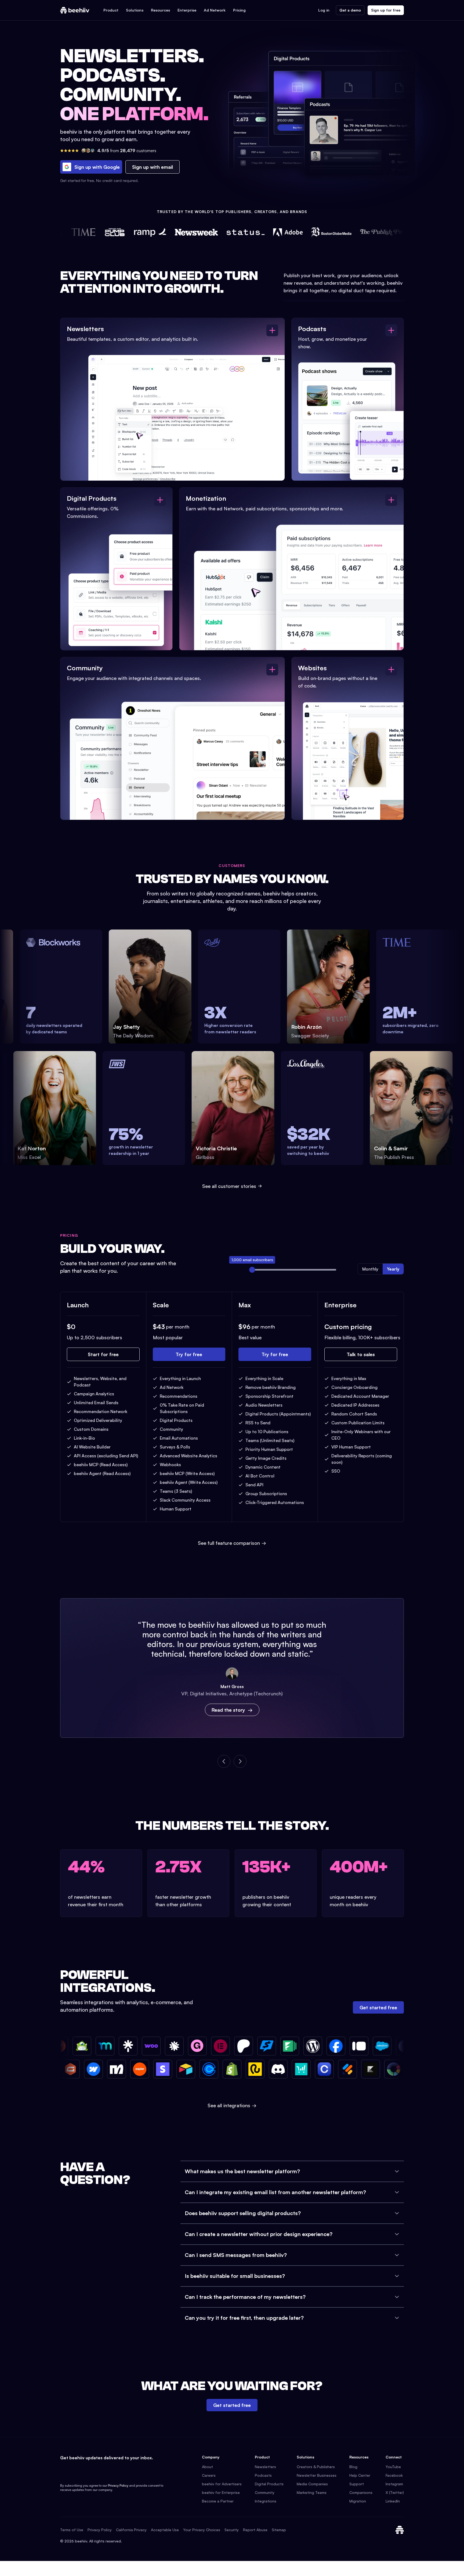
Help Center (360, 2475)
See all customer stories (229, 1186)
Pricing (239, 10)
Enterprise (187, 10)
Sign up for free (386, 10)
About (207, 2467)
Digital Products (269, 2484)
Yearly (393, 1269)
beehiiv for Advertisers (222, 2484)
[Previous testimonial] (224, 1761)
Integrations (266, 2501)
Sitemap (279, 2530)
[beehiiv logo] (400, 2530)
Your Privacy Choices (202, 2530)
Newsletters (265, 2467)
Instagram (394, 2484)
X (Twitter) (395, 2492)
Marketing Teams (312, 2492)
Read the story (228, 1710)
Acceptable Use (165, 2530)
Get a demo (350, 10)
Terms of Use (72, 2530)
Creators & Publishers (316, 2467)
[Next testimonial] (240, 1761)
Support (357, 2484)
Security (232, 2530)
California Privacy (131, 2530)
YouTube (393, 2467)
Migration (358, 2501)
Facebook (394, 2475)
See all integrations (232, 2105)
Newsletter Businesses (317, 2475)
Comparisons (361, 2492)
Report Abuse (255, 2530)
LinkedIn (393, 2501)
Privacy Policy (118, 2485)
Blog (353, 2467)
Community (265, 2492)
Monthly (370, 1269)
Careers (209, 2475)
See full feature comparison (232, 1543)
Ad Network (215, 10)
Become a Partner (218, 2501)
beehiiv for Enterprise (221, 2492)
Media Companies (312, 2484)
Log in (324, 10)
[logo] (75, 10)
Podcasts (263, 2475)
